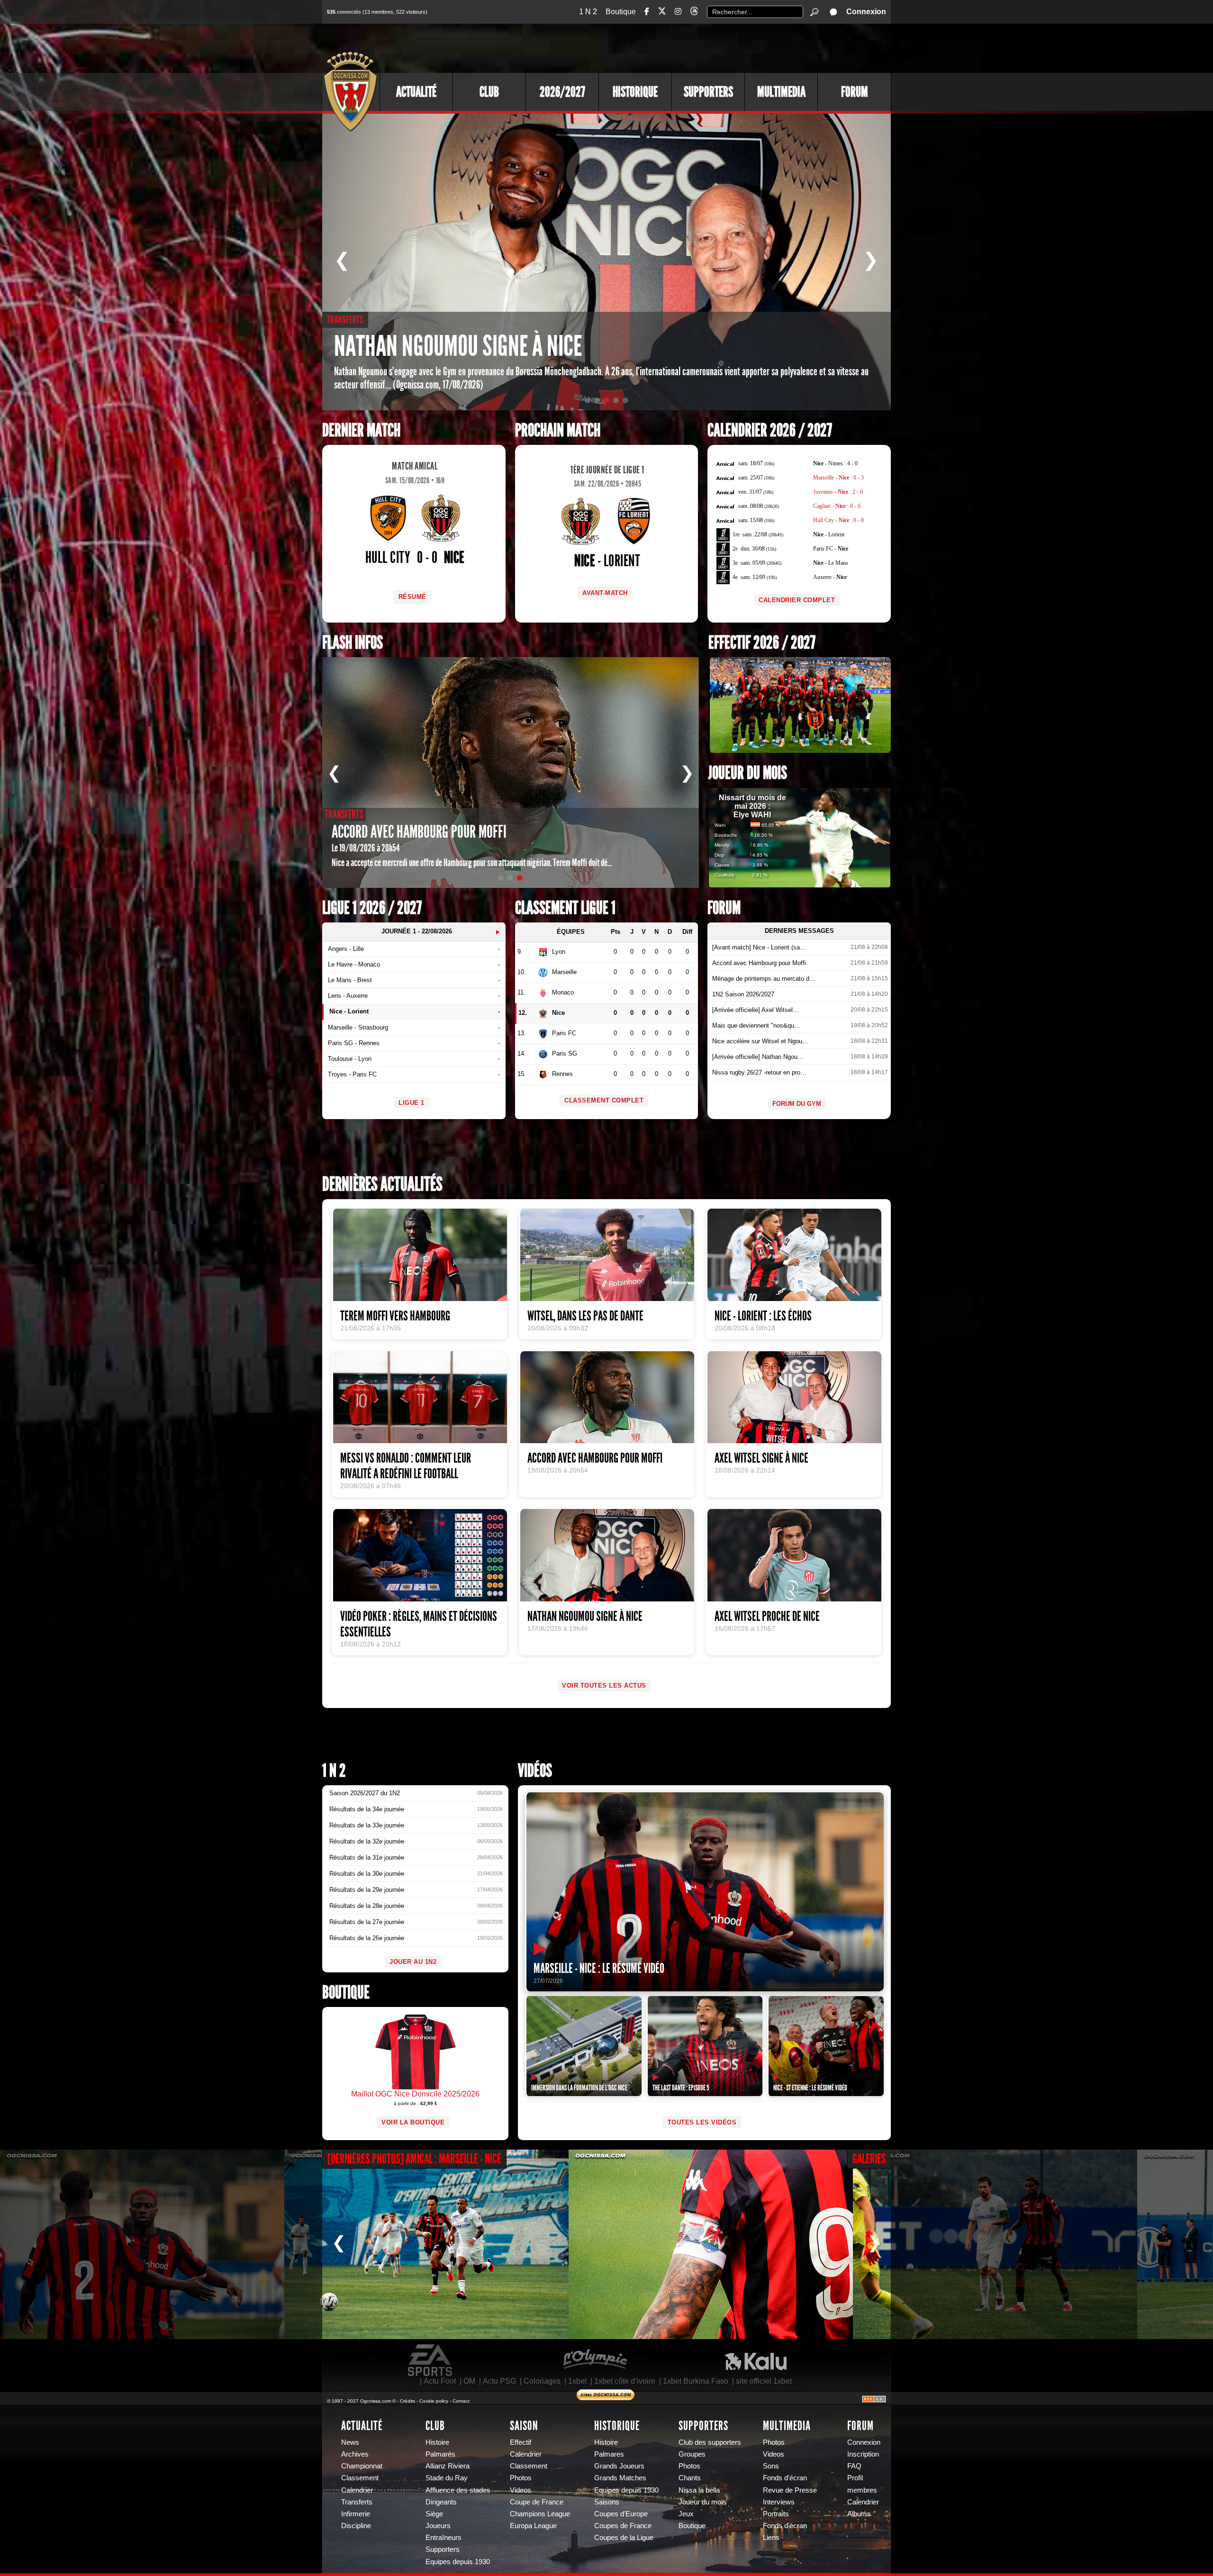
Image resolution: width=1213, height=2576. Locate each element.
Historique (635, 92)
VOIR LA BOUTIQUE (413, 2122)
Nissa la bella (699, 2490)
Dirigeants (441, 2502)
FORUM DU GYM (797, 1104)
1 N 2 (588, 12)
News (350, 2442)
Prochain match (558, 430)
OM (469, 2381)
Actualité (416, 92)
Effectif (521, 2442)
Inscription (863, 2454)
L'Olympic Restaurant (595, 2360)
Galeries (869, 2159)
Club (489, 92)
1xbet (577, 2381)
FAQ (854, 2466)
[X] (662, 13)
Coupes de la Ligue (624, 2538)
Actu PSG (499, 2381)
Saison (524, 2426)
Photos (521, 2478)
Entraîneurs (444, 2538)
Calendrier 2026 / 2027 (770, 430)
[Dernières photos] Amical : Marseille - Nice (414, 2159)
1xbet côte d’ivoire (625, 2381)
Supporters (708, 92)
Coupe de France (537, 2502)
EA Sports (431, 2360)
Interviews (779, 2502)
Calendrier (357, 2490)
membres (862, 2490)
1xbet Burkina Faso (696, 2381)
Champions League (540, 2514)
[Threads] (694, 13)
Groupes (692, 2454)
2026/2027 (562, 92)
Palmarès (440, 2454)
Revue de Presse (790, 2490)
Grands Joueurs (619, 2466)
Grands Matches (620, 2478)
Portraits (776, 2514)
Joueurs (438, 2526)
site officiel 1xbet (764, 2381)
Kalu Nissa (756, 2360)
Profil (855, 2478)
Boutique (621, 12)
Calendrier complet (797, 600)
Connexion (866, 12)
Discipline (356, 2526)
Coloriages (542, 2381)
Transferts (357, 2502)
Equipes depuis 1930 (458, 2562)
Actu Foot (440, 2381)
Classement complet (604, 1100)
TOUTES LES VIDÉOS (702, 2122)
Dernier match (361, 430)
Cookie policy (434, 2401)
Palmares (609, 2454)
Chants (690, 2478)
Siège (434, 2514)
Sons (771, 2466)
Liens (771, 2538)
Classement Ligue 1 (565, 908)
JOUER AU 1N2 (413, 1962)
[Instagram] (678, 12)
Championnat (362, 2466)
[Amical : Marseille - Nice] (142, 2244)
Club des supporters (710, 2442)
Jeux (686, 2514)
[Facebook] (647, 12)
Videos (521, 2490)
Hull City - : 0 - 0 (838, 520)
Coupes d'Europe (621, 2514)
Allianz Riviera (448, 2466)
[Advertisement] (718, 47)
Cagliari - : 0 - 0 (837, 506)
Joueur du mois (748, 773)
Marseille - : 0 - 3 (838, 478)
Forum (855, 92)
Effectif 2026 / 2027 (762, 643)
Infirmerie (356, 2514)
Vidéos (535, 1771)
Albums (859, 2514)
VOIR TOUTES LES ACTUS (604, 1686)
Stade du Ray (447, 2478)
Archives (355, 2454)
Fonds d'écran (785, 2478)
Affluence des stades (458, 2490)
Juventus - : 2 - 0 (838, 492)
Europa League (533, 2526)
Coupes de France (623, 2526)
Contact (461, 2401)
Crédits (407, 2401)
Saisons (607, 2502)
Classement (360, 2478)
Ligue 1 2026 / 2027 (372, 908)
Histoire (437, 2442)
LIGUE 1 (412, 1103)
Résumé (412, 597)
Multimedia (781, 92)
